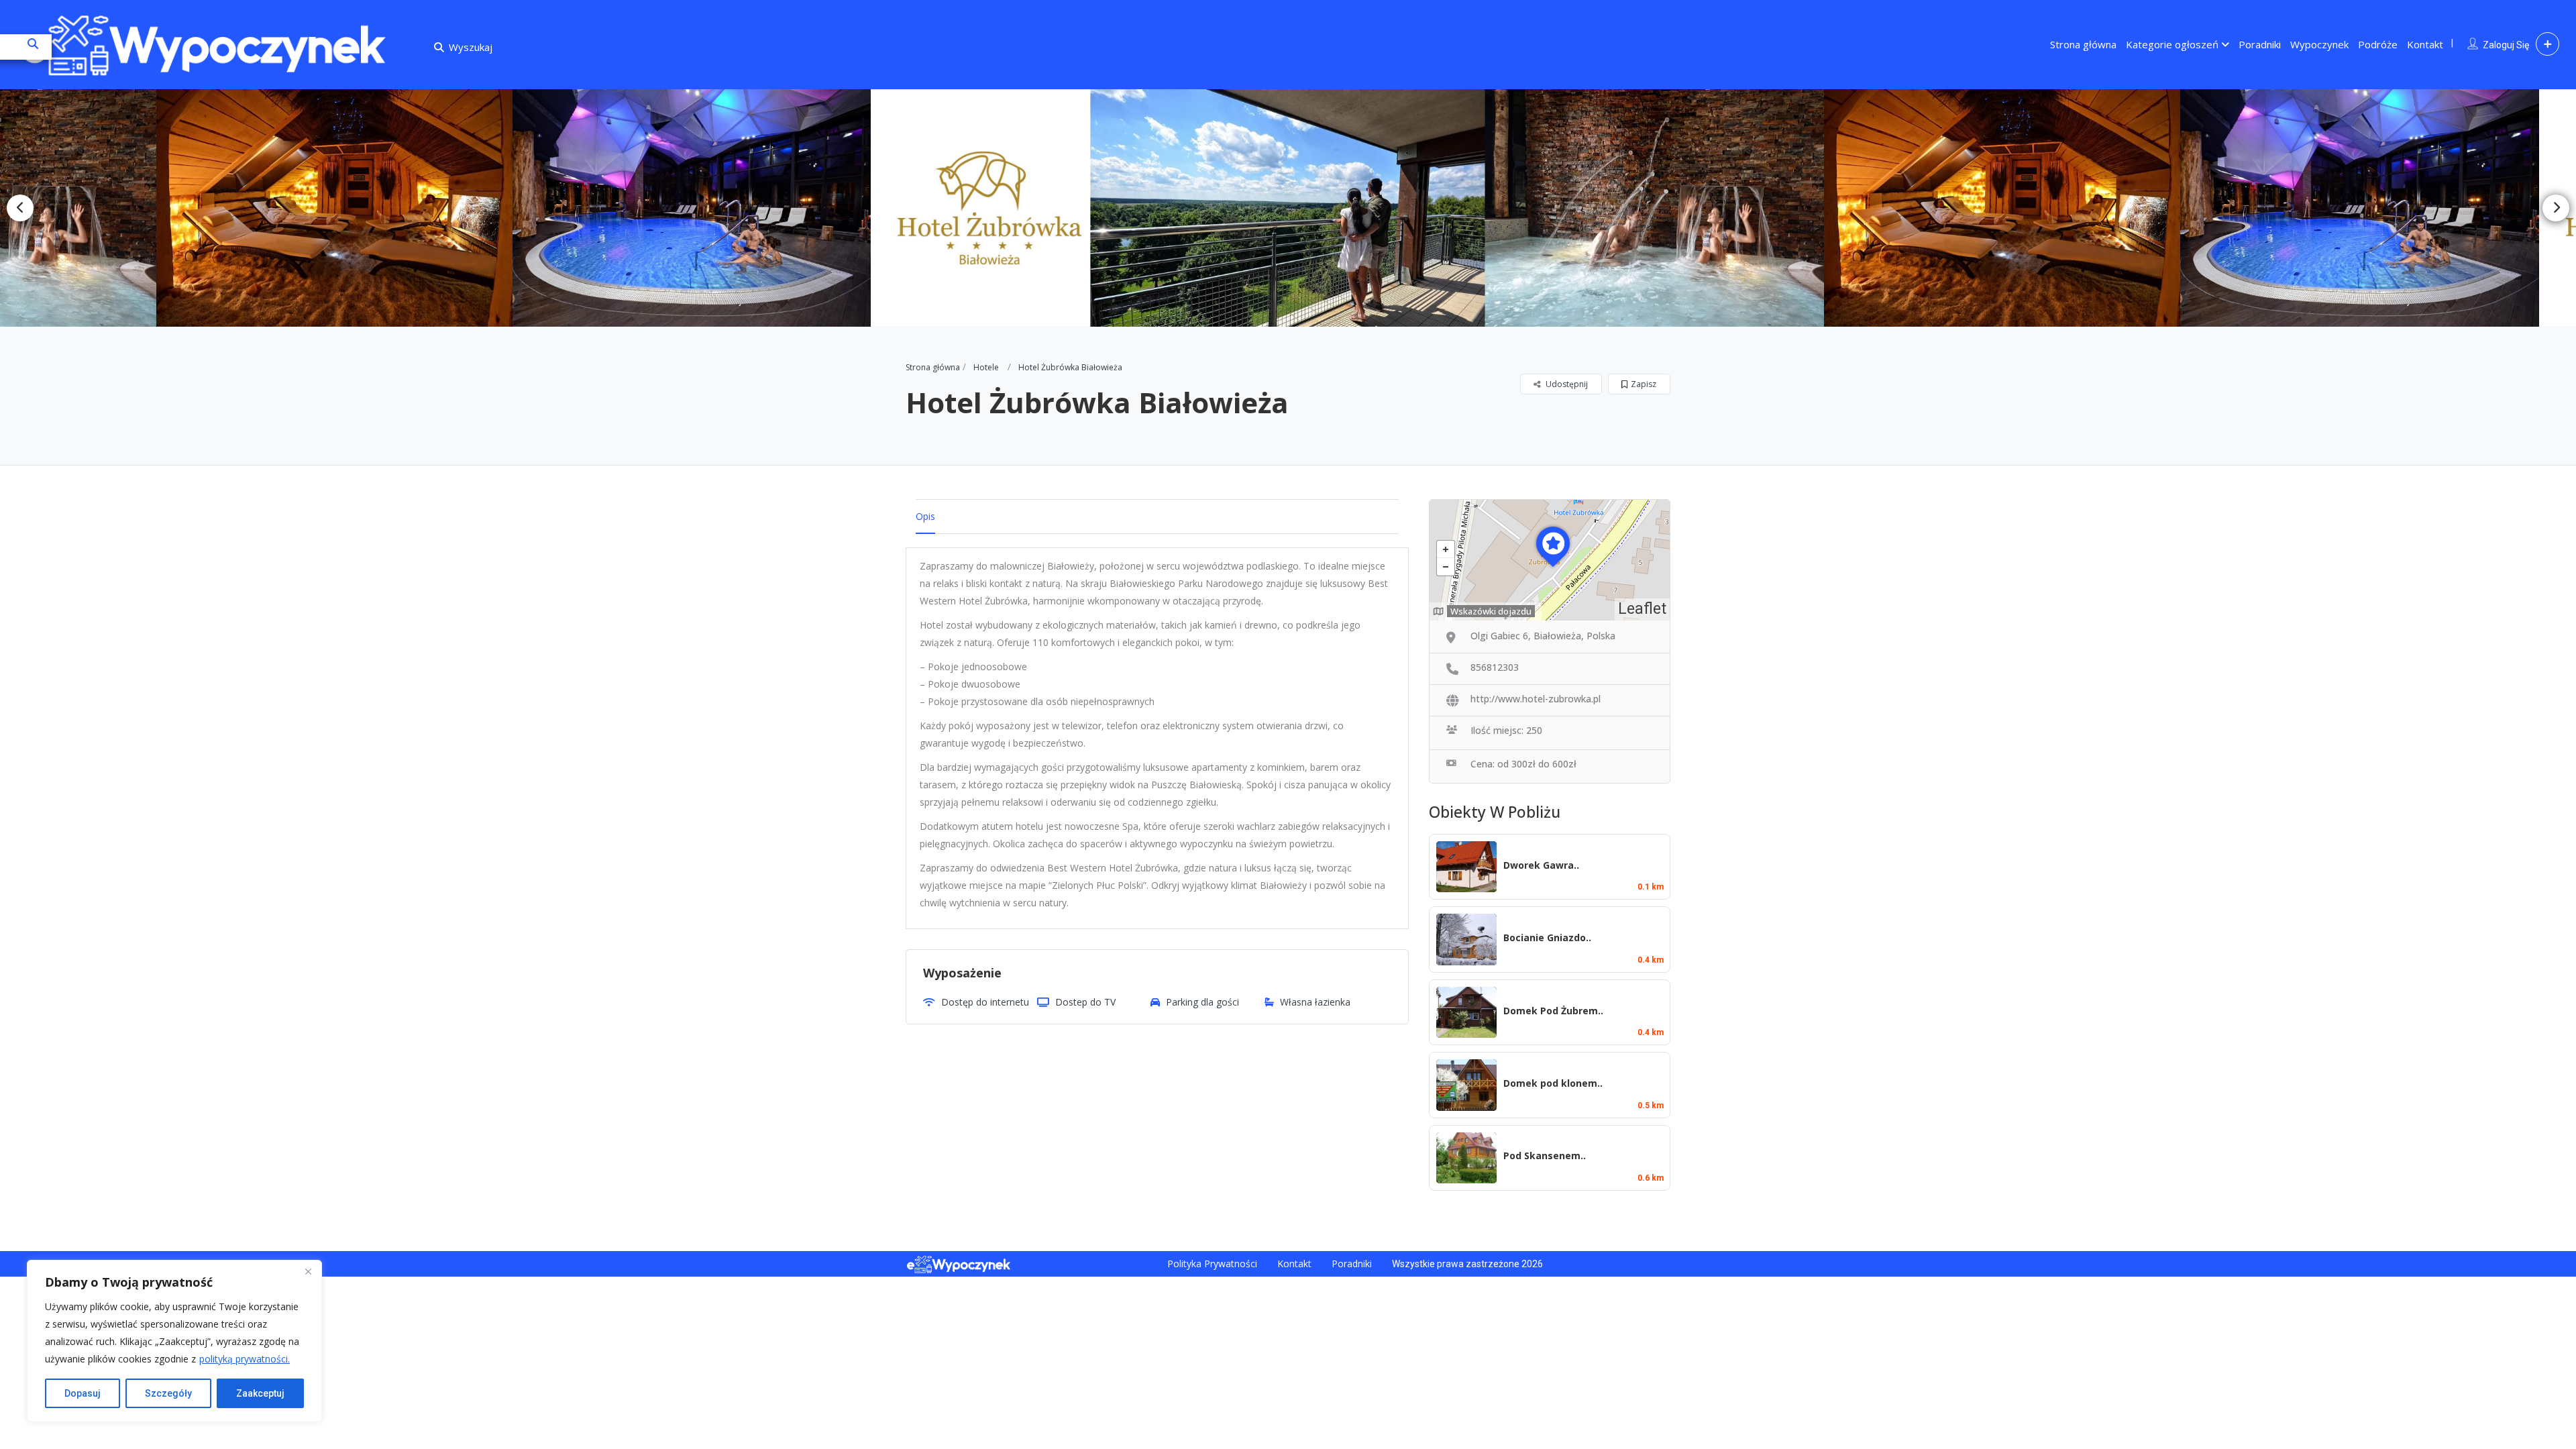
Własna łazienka (1315, 1002)
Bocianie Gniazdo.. (1547, 937)
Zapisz (1644, 384)
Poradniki (2260, 44)
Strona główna (2083, 44)
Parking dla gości (1202, 1002)
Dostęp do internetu (985, 1002)
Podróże (2378, 44)
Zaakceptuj (260, 1393)
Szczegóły (168, 1393)
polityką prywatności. (245, 1359)
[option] (334, 208)
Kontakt (2425, 44)
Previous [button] (20, 208)
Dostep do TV (1085, 1002)
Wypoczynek (2319, 44)
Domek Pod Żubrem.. (1553, 1011)
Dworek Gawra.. (1541, 865)
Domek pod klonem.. (1553, 1083)
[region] (174, 1341)
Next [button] (2556, 208)
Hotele (986, 367)
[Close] (308, 1271)
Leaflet (1642, 609)
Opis (925, 516)
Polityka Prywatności (1212, 1264)
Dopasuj (83, 1393)
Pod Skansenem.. (1545, 1156)
